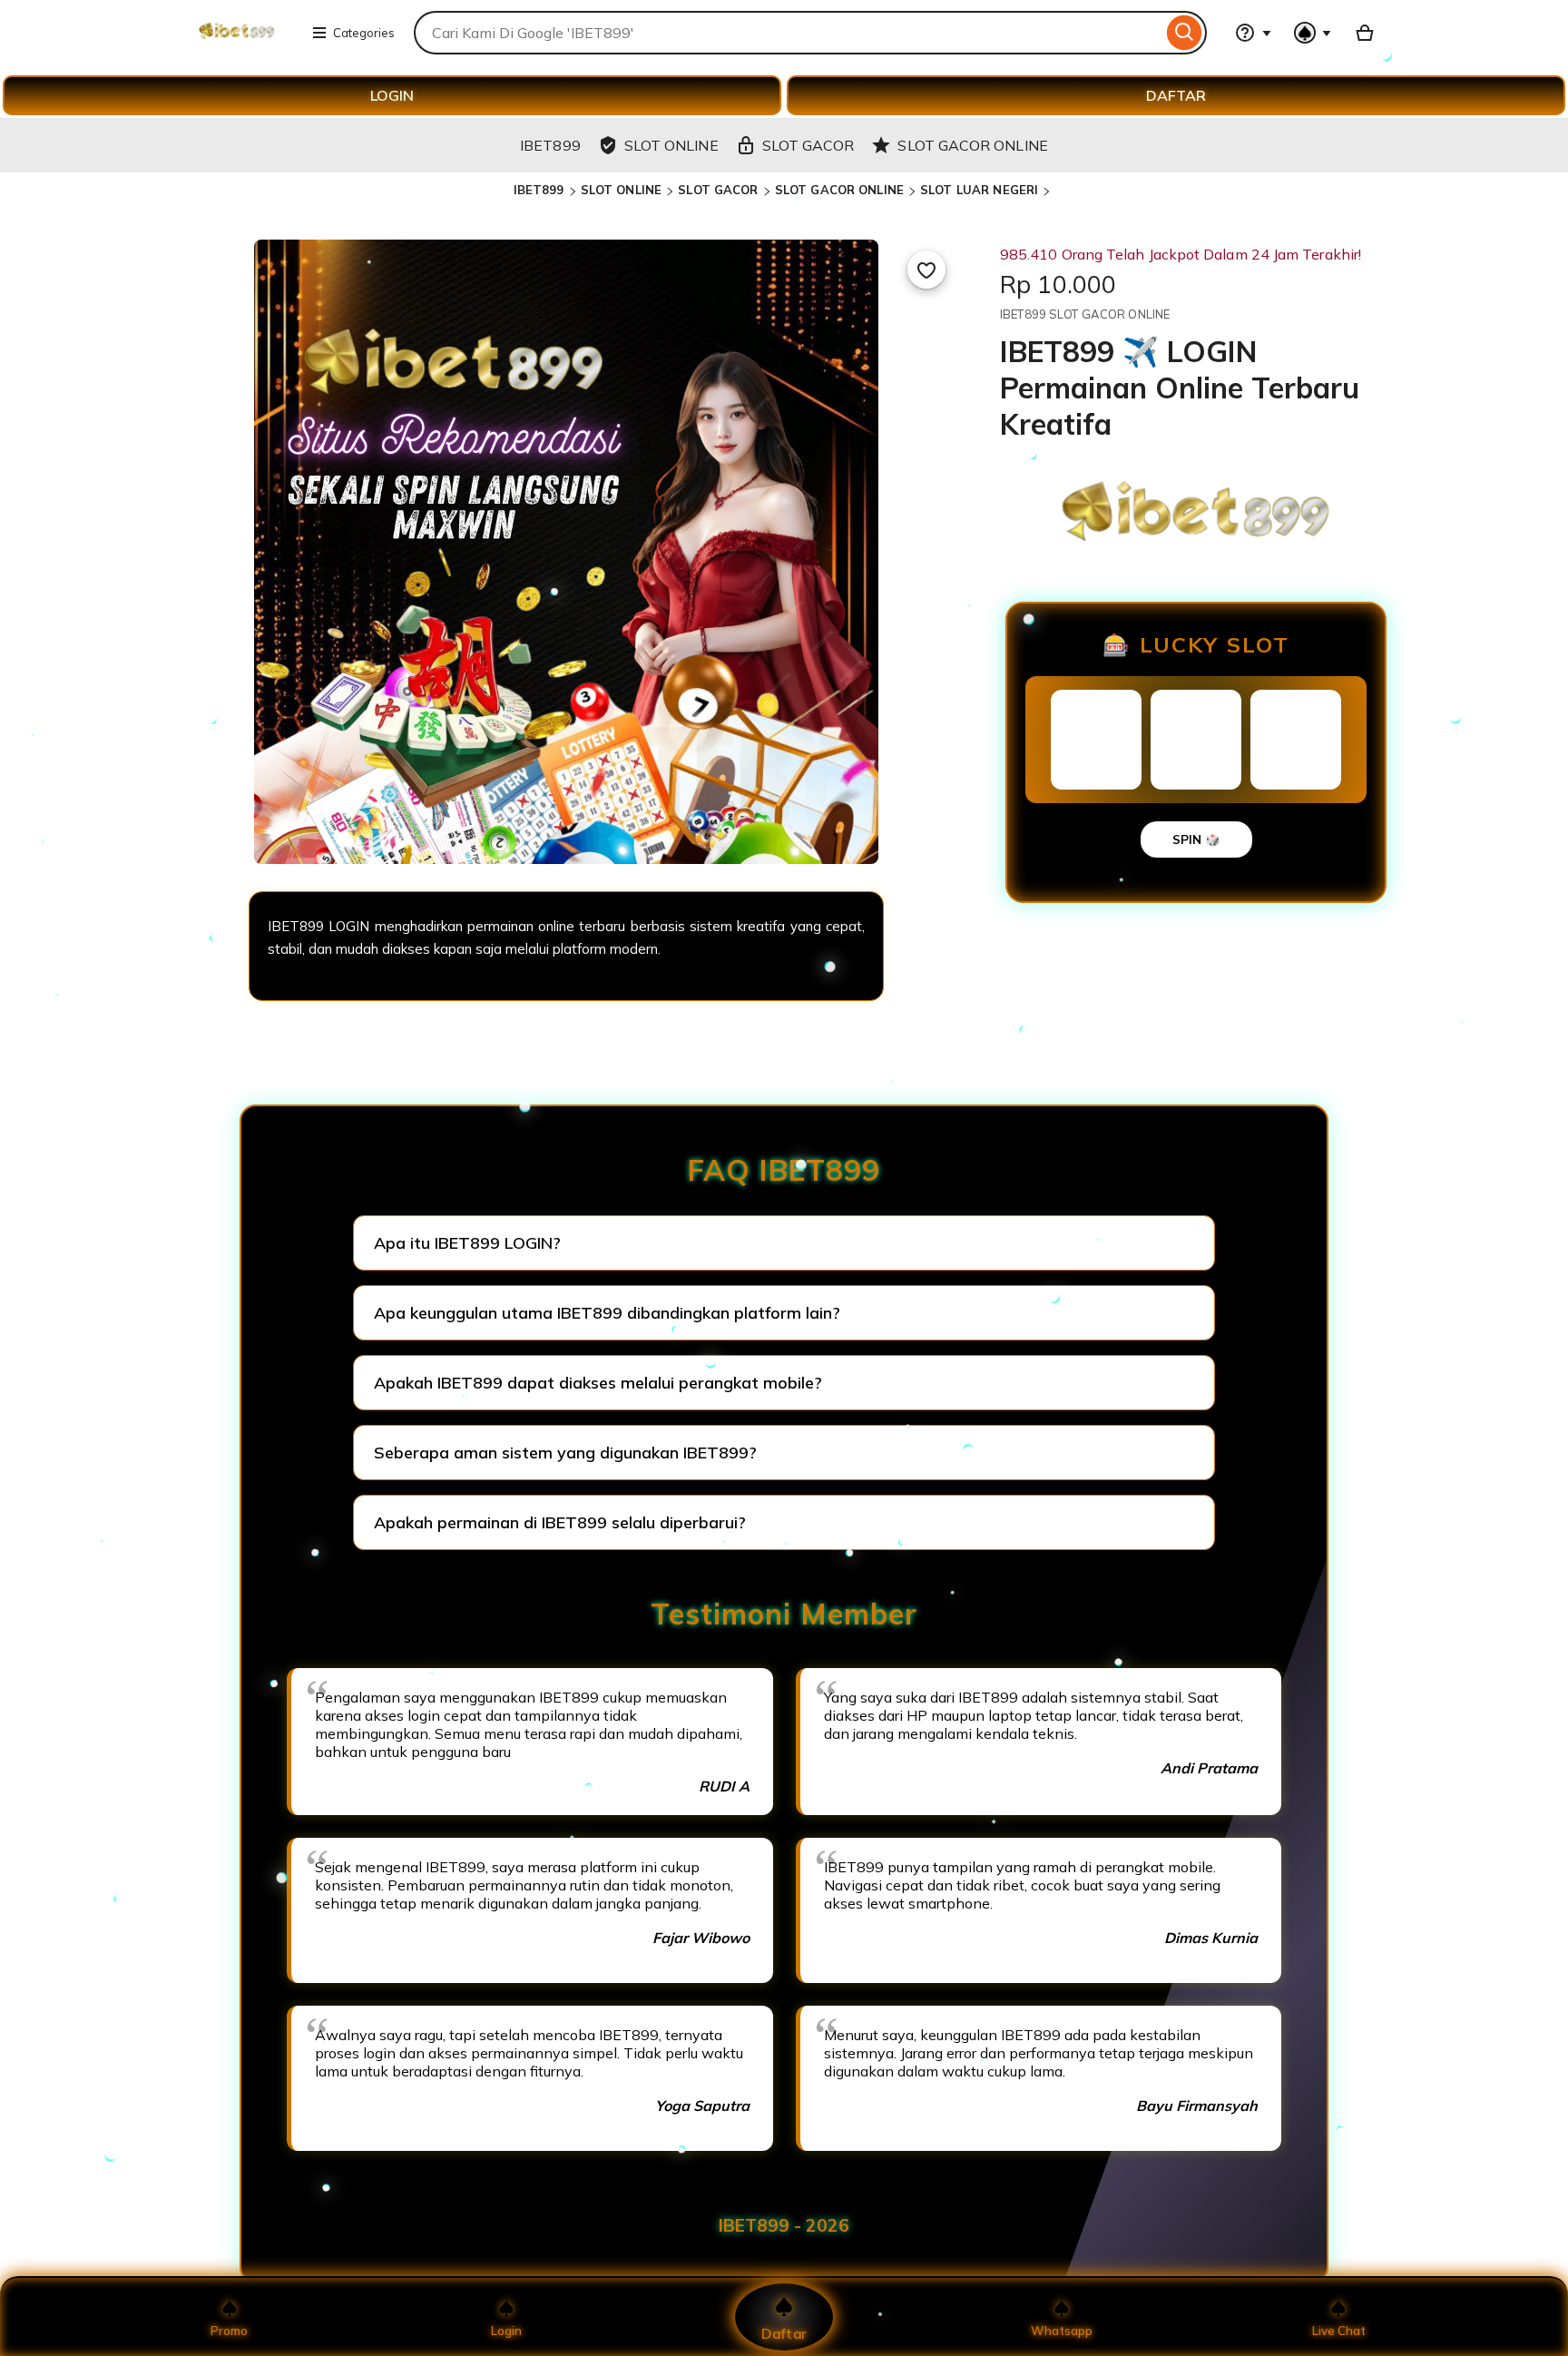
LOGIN (392, 95)
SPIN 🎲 (1196, 839)
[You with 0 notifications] (1313, 33)
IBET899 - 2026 (784, 2225)
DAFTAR (1176, 95)
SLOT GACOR (718, 190)
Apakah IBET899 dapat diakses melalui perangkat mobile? (598, 1383)
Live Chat (1339, 2331)
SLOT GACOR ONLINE (839, 190)
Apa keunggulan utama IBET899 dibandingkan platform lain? (607, 1313)
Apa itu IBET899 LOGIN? (467, 1243)
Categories (364, 33)
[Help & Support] (1253, 33)
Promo (229, 2331)
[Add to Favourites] (926, 270)
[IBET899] (237, 44)
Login (506, 2331)
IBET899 (539, 190)
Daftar (784, 2333)
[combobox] (788, 33)
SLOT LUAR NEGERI (979, 190)
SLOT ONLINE (621, 190)
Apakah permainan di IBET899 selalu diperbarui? (560, 1522)
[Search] (1185, 33)
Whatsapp (1062, 2331)
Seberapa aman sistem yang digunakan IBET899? (565, 1453)
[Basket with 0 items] (1365, 33)
